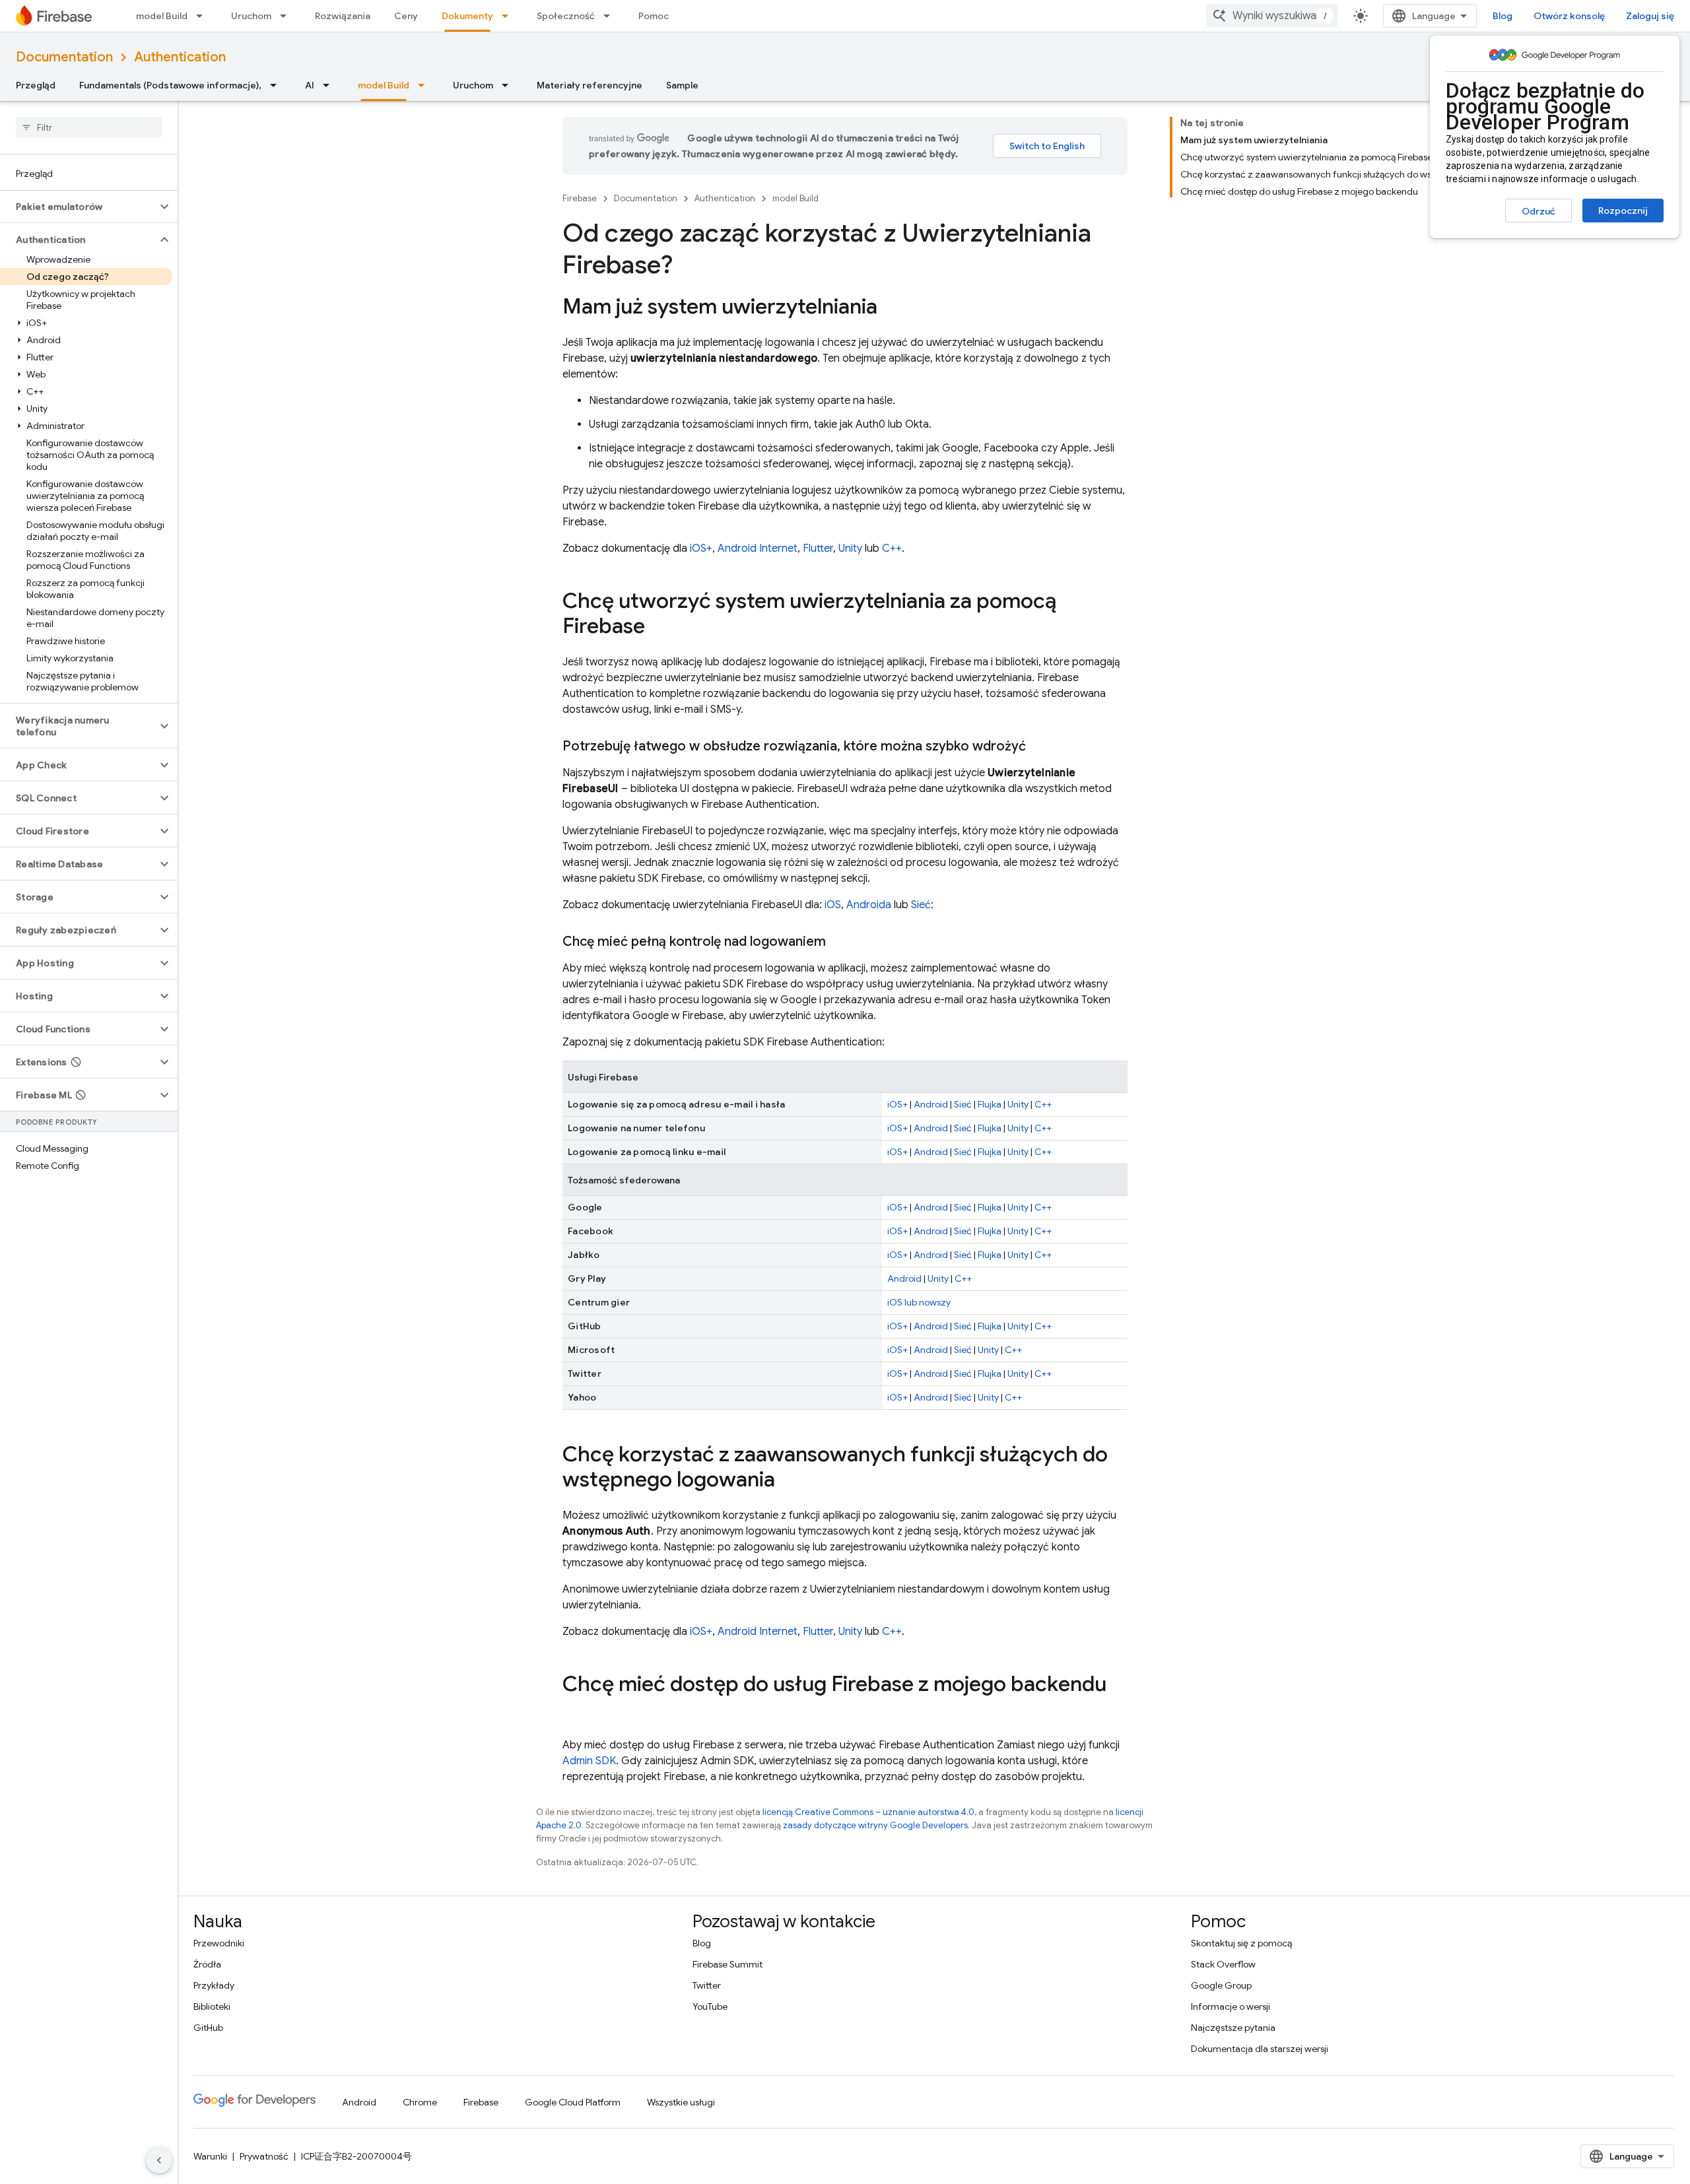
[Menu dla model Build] (203, 16)
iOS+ (701, 548)
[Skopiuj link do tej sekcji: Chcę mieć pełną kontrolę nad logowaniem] (839, 942)
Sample (682, 85)
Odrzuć (1538, 211)
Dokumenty (467, 16)
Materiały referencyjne (590, 85)
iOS (833, 905)
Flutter (818, 548)
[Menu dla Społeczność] (611, 16)
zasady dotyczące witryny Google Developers (875, 1825)
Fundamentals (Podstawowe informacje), (170, 85)
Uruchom (251, 16)
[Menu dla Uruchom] (287, 16)
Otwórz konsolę (1569, 16)
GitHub (208, 2028)
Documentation (64, 57)
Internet (778, 548)
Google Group (1221, 1985)
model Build (162, 16)
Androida (869, 905)
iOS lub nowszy (919, 1302)
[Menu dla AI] (330, 85)
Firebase (580, 198)
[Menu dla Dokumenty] (509, 16)
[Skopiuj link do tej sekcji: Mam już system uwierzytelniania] (891, 308)
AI (310, 85)
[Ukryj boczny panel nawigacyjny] (159, 2160)
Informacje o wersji (1231, 2006)
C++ (892, 548)
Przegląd (36, 85)
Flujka (990, 1104)
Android (737, 548)
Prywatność (264, 2156)
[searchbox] (89, 127)
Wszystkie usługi (681, 2102)
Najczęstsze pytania (1233, 2028)
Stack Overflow (1223, 1964)
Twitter (707, 1985)
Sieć (921, 905)
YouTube (710, 2006)
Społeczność (566, 16)
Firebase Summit (727, 1964)
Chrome (420, 2102)
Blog (1503, 16)
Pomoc (654, 16)
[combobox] (1272, 16)
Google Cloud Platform (573, 2102)
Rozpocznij (1623, 211)
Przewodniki (219, 1943)
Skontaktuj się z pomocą (1241, 1943)
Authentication (180, 57)
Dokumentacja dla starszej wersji (1260, 2049)
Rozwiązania (343, 16)
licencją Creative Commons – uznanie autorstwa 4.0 (868, 1812)
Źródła (207, 1964)
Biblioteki (212, 2006)
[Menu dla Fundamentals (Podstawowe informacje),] (277, 85)
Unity (850, 548)
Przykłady (214, 1985)
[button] (78, 207)
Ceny (406, 16)
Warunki (210, 2156)
